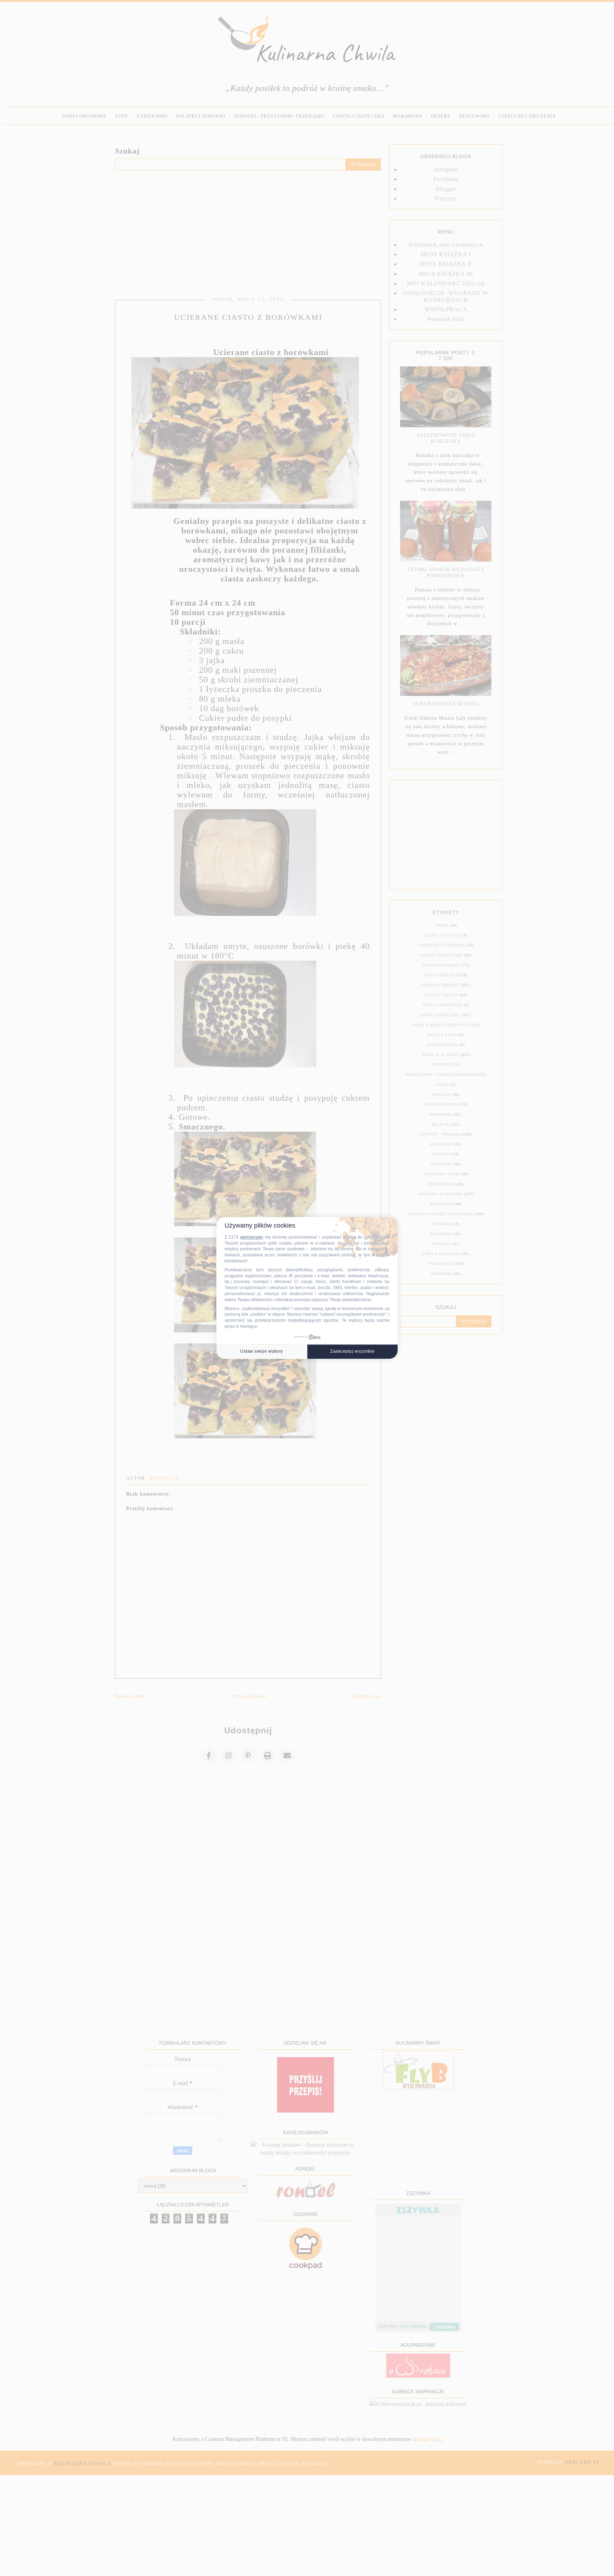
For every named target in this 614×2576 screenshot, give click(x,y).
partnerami (251, 1238)
